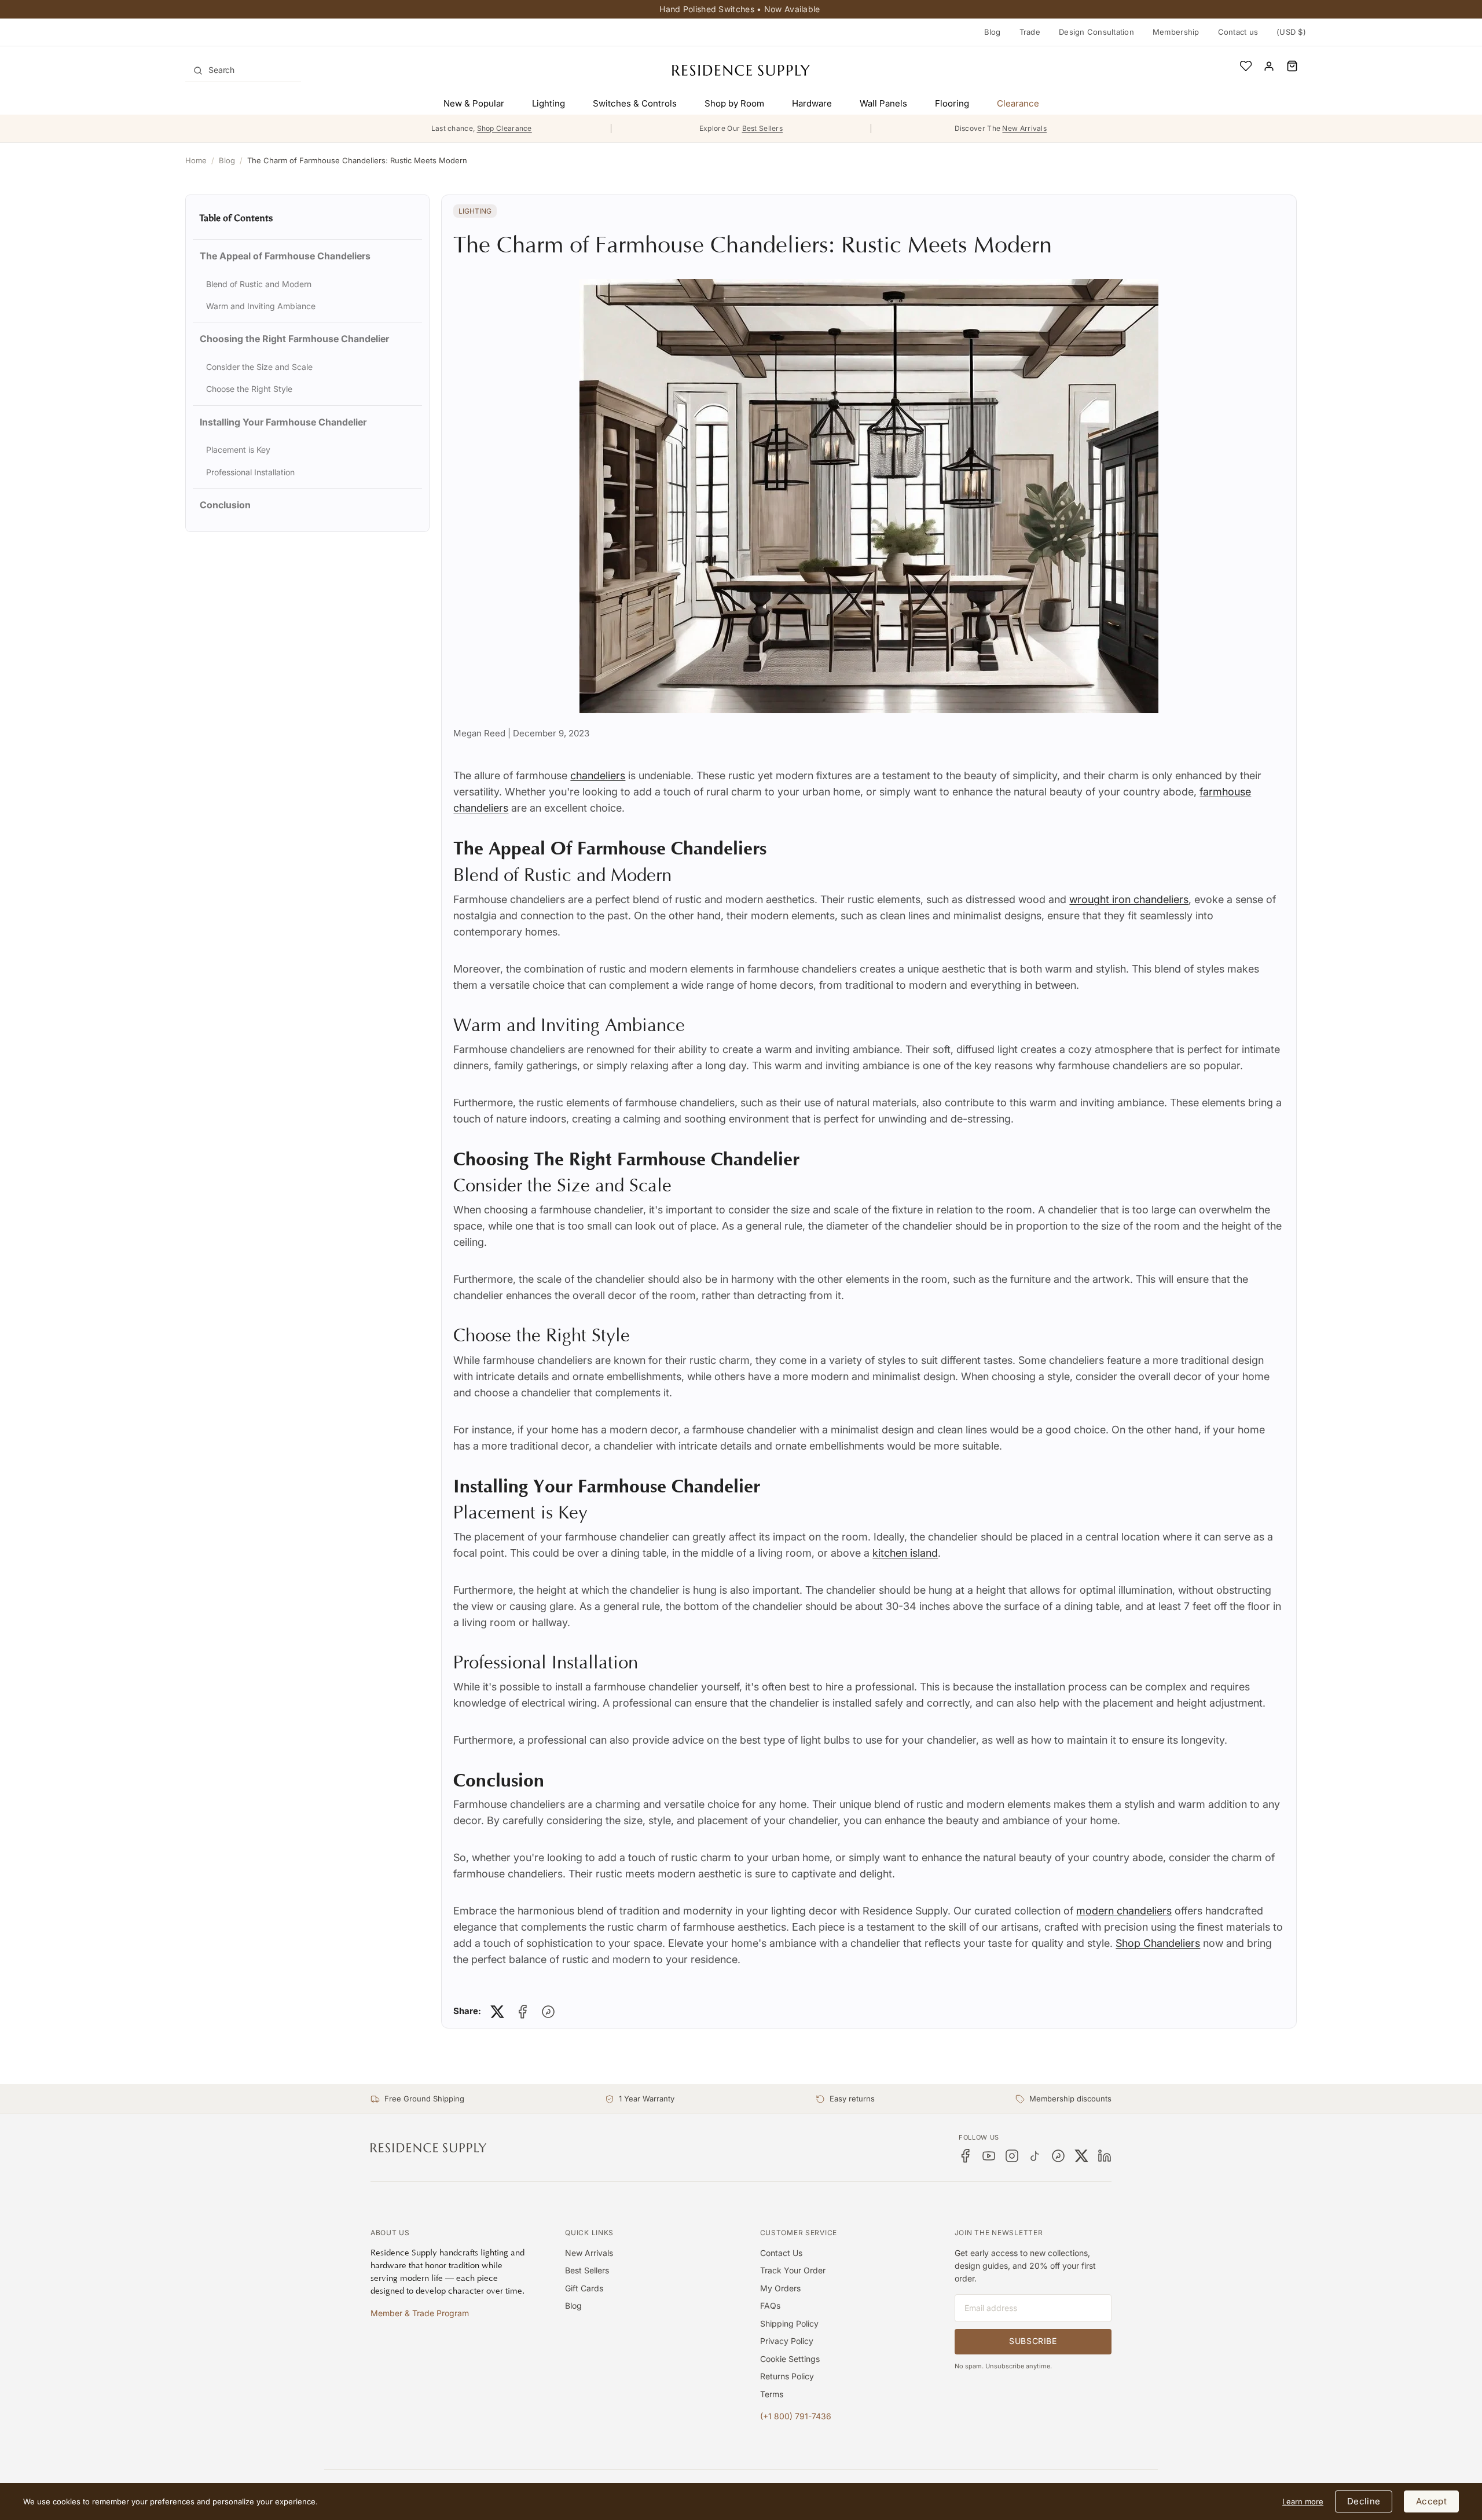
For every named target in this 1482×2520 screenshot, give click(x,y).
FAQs (770, 2306)
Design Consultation (1096, 32)
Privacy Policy (787, 2341)
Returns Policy (787, 2376)
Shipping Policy (789, 2323)
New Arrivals (589, 2253)
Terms (772, 2394)
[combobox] (243, 70)
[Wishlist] (1246, 66)
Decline (1364, 2501)
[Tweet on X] (497, 2012)
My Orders (780, 2288)
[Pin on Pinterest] (548, 2012)
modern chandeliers (1124, 1911)
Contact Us (781, 2253)
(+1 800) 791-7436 (796, 2416)
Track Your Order (793, 2270)
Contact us (1238, 32)
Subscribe (1033, 2341)
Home (196, 160)
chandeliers (598, 775)
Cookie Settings (790, 2359)
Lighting (475, 211)
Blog (993, 32)
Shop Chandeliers (1158, 1943)
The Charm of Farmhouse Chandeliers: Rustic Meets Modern (357, 160)
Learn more (1303, 2501)
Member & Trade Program (420, 2313)
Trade (1030, 32)
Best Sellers (587, 2270)
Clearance (1018, 103)
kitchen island (905, 1553)
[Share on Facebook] (523, 2012)
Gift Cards (584, 2288)
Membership (1176, 32)
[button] (1292, 66)
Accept (1431, 2501)
